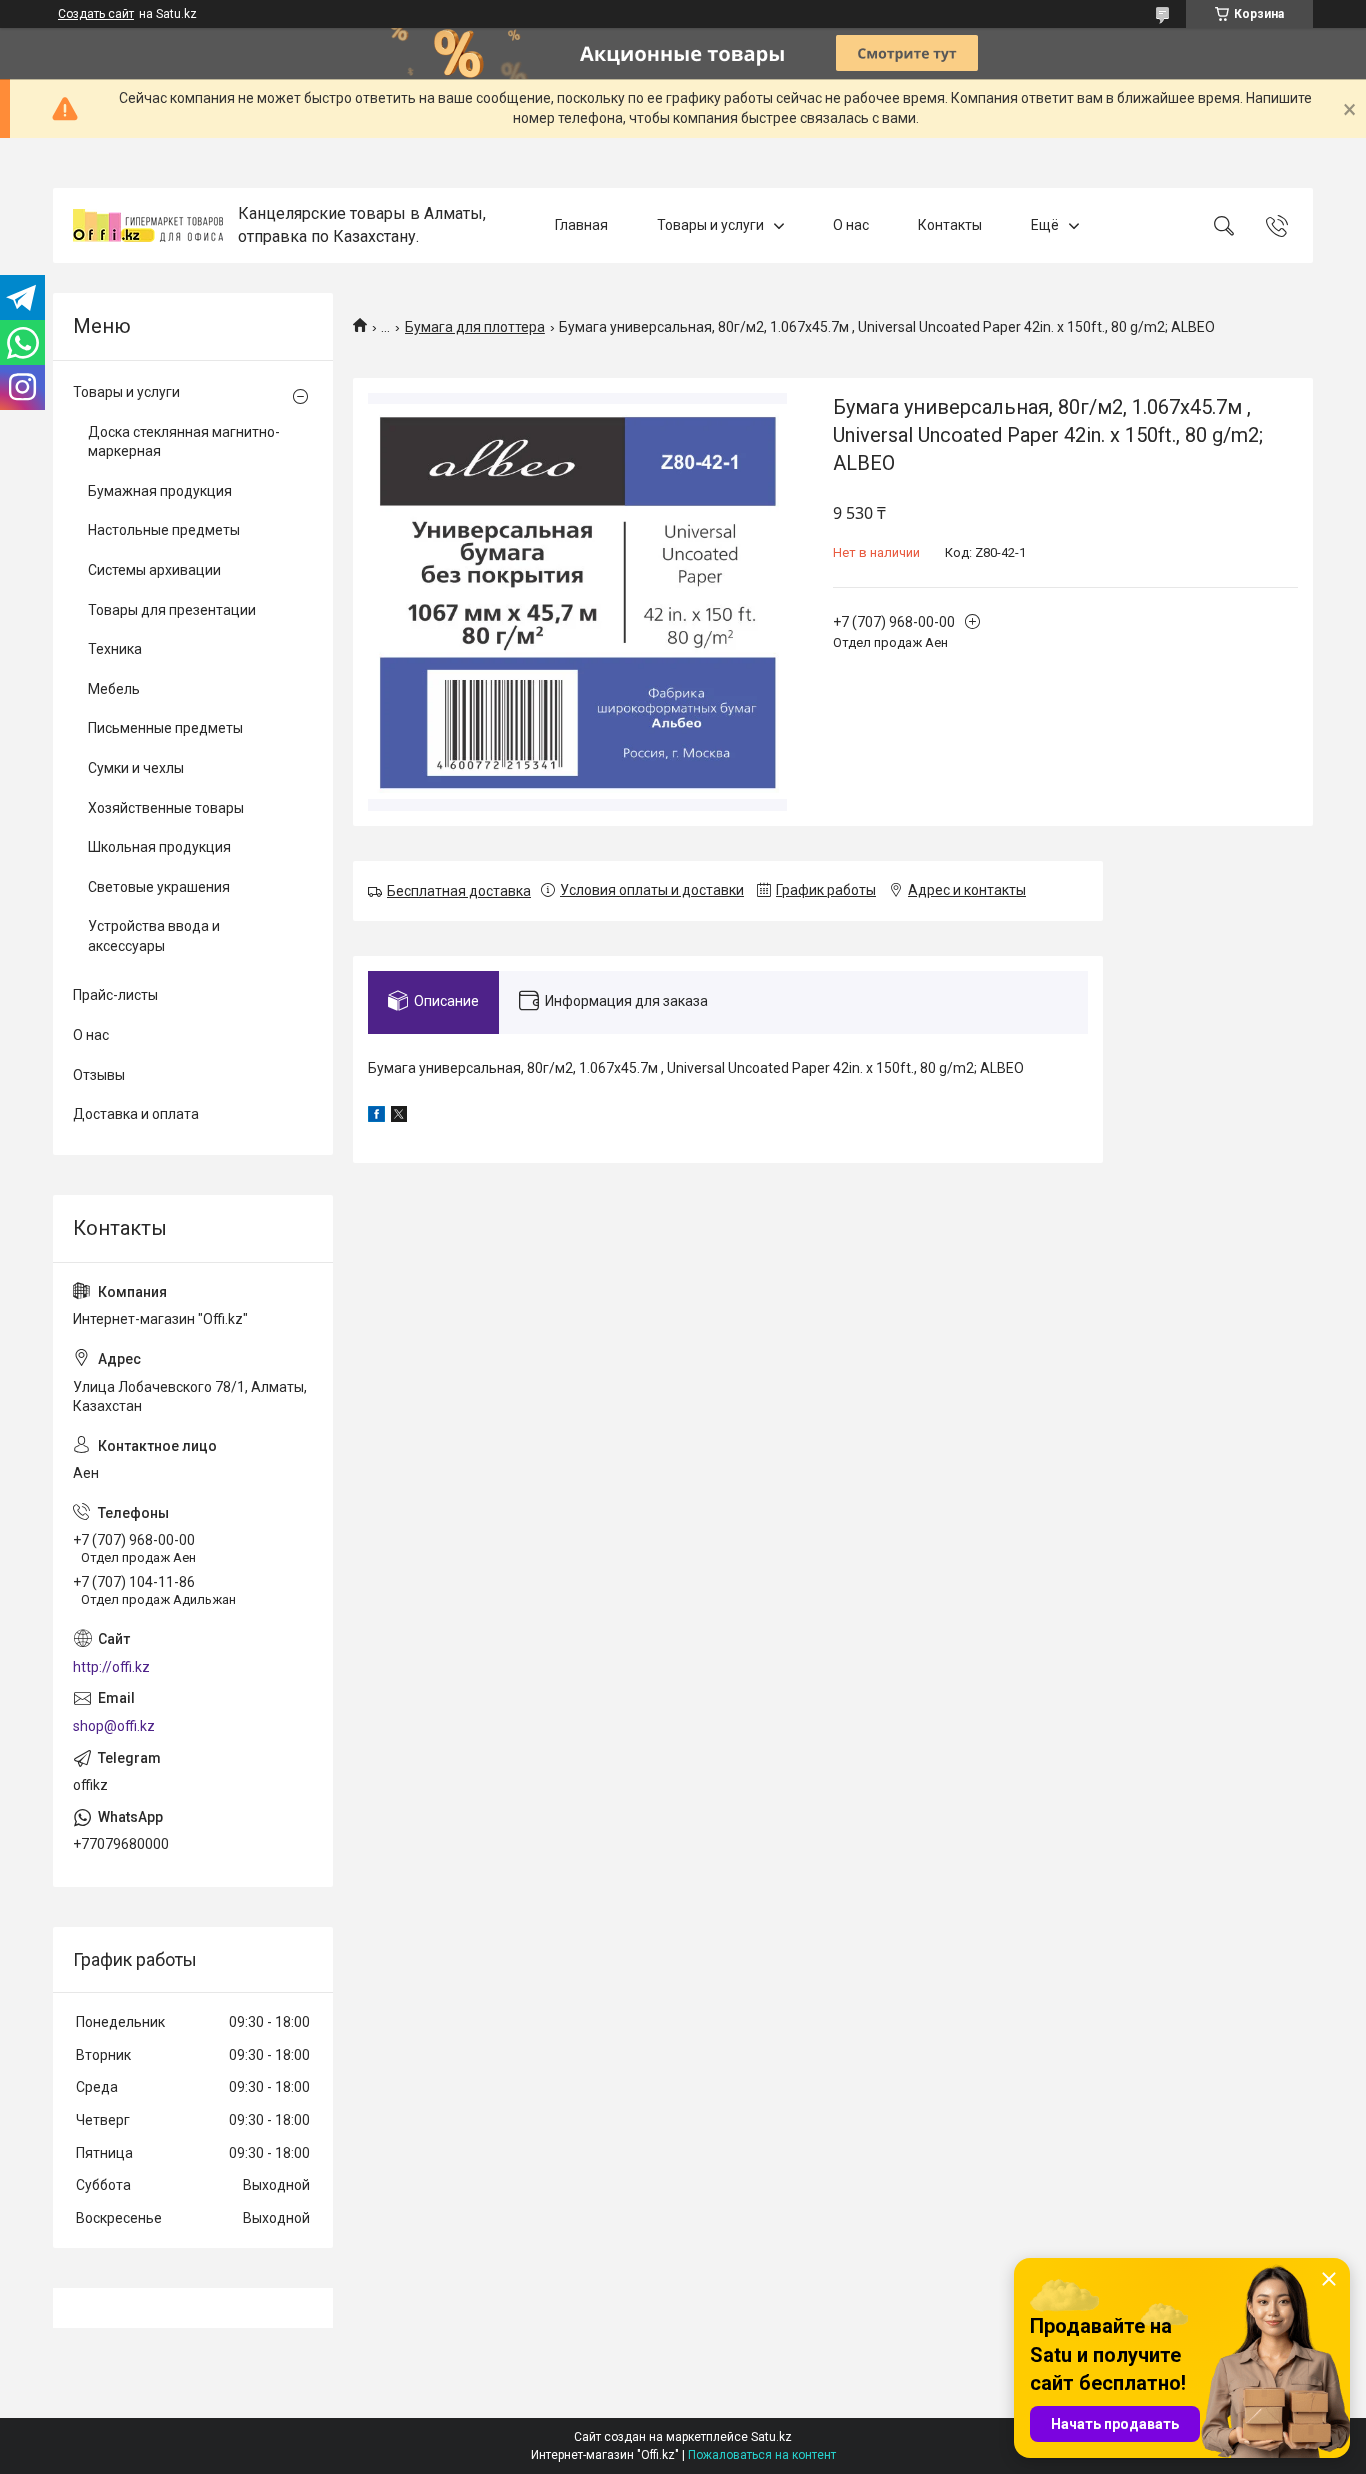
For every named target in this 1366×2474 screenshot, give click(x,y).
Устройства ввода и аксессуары (154, 936)
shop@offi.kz (114, 1726)
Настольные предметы (164, 530)
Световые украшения (159, 887)
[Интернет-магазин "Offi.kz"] (148, 225)
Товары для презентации (172, 610)
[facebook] (376, 1117)
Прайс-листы (115, 995)
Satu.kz (771, 2437)
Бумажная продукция (160, 491)
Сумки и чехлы (136, 768)
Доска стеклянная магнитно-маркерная (184, 442)
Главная (581, 225)
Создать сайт (96, 14)
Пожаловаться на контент (762, 2455)
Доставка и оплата (136, 1114)
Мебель (114, 689)
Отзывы (99, 1075)
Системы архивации (154, 570)
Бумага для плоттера (475, 327)
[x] (399, 1117)
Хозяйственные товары (166, 808)
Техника (115, 649)
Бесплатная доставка (459, 891)
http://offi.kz (111, 1667)
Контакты (950, 225)
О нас (851, 225)
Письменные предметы (165, 728)
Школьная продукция (159, 847)
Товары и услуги (710, 225)
